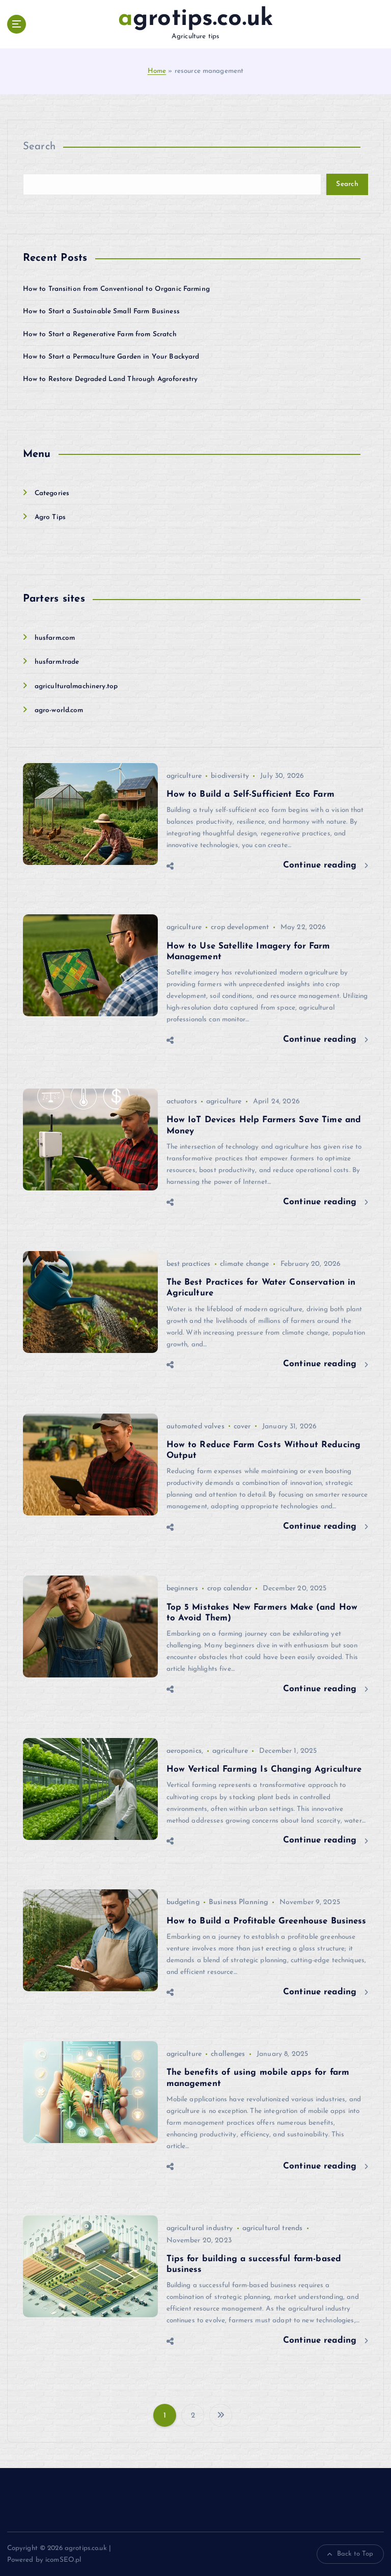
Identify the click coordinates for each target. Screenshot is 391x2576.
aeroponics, (185, 1751)
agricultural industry (200, 2228)
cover (242, 1427)
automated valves (195, 1427)
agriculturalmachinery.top (76, 686)
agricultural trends (273, 2228)
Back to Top (355, 2554)
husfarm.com (55, 638)
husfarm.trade (57, 662)
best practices (189, 1264)
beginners (182, 1589)
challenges (228, 2054)
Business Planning (238, 1902)
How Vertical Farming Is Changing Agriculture (264, 1769)
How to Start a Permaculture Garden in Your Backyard (111, 357)
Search (39, 147)
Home (157, 71)
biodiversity (230, 776)
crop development (240, 927)
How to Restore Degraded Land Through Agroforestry (110, 379)
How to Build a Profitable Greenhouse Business (267, 1921)
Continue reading (321, 865)
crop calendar (229, 1589)
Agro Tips (50, 517)
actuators (182, 1102)
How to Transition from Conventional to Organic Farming (116, 289)
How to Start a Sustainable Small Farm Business (101, 311)
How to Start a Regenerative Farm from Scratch (100, 334)
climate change (245, 1264)
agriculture (184, 776)
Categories (52, 493)
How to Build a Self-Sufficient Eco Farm (250, 794)
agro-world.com (59, 710)
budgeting (183, 1902)
